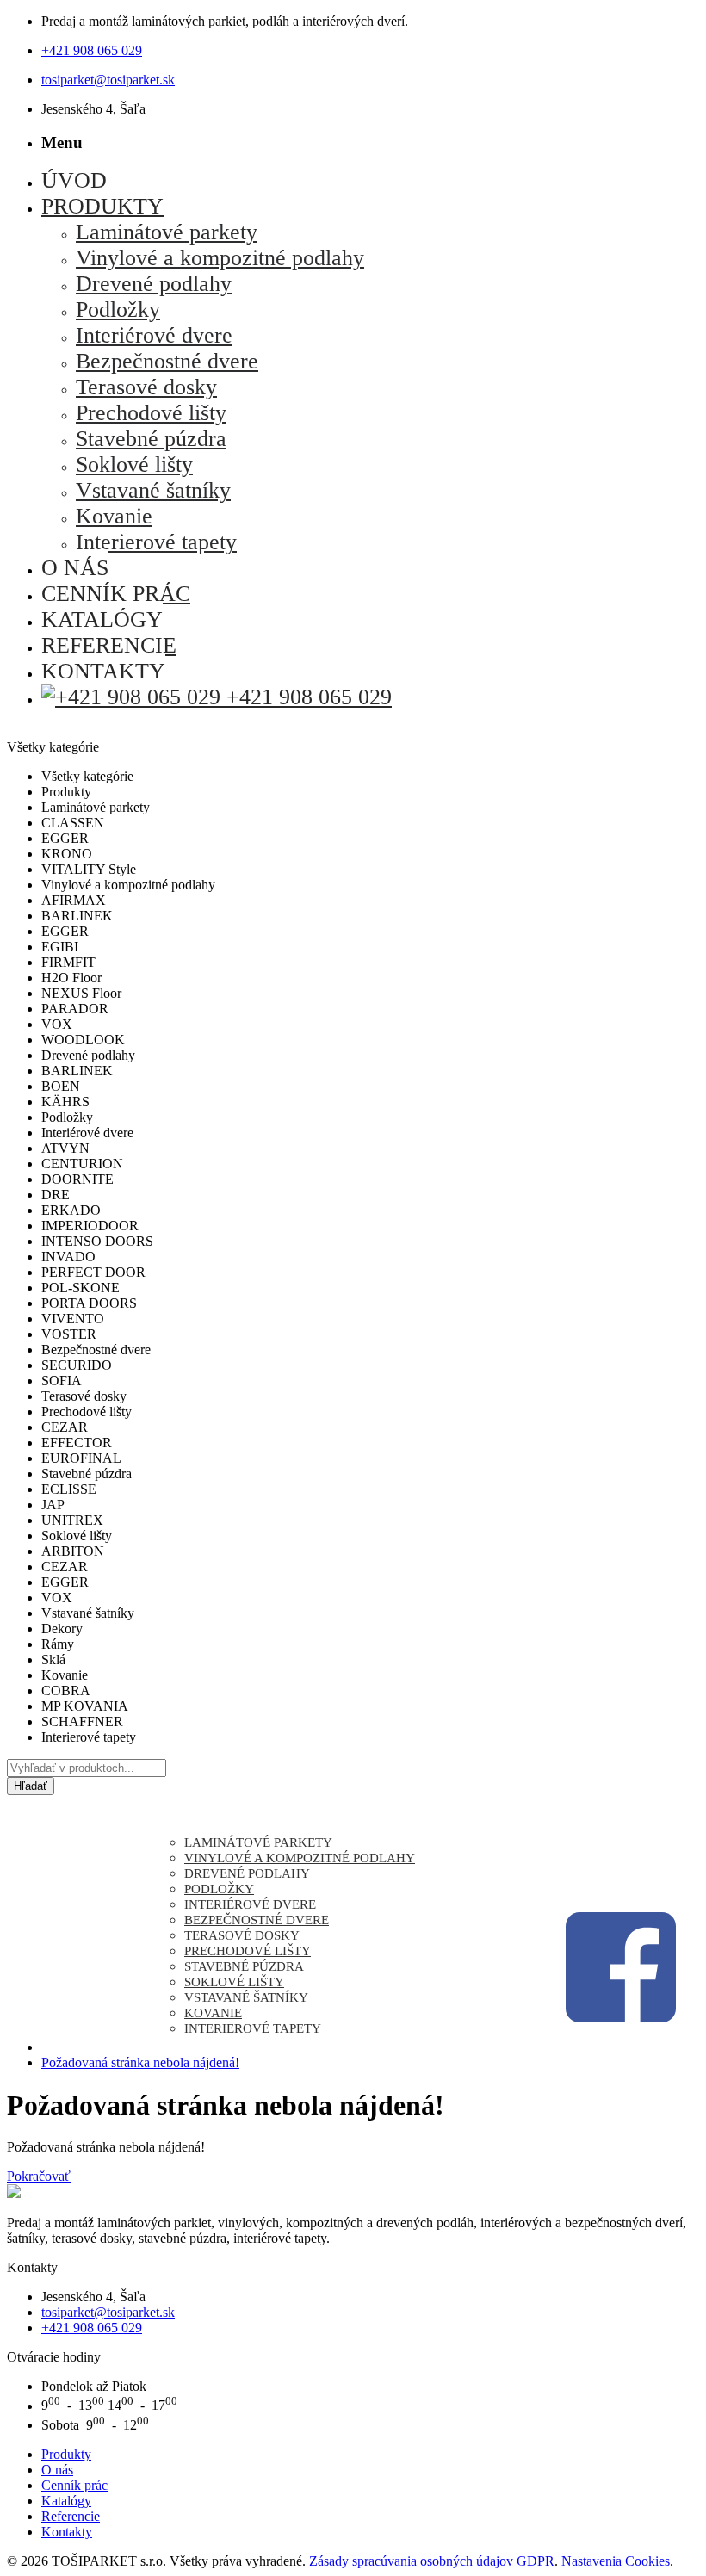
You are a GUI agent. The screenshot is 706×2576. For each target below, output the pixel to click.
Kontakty (67, 2532)
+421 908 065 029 (92, 50)
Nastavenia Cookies (616, 2561)
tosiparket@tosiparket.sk (108, 80)
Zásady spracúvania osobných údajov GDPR (432, 2561)
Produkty (66, 2454)
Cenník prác (74, 2485)
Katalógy (66, 2501)
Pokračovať (39, 2176)
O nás (57, 2470)
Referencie (71, 2516)
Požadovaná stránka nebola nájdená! (140, 2062)
